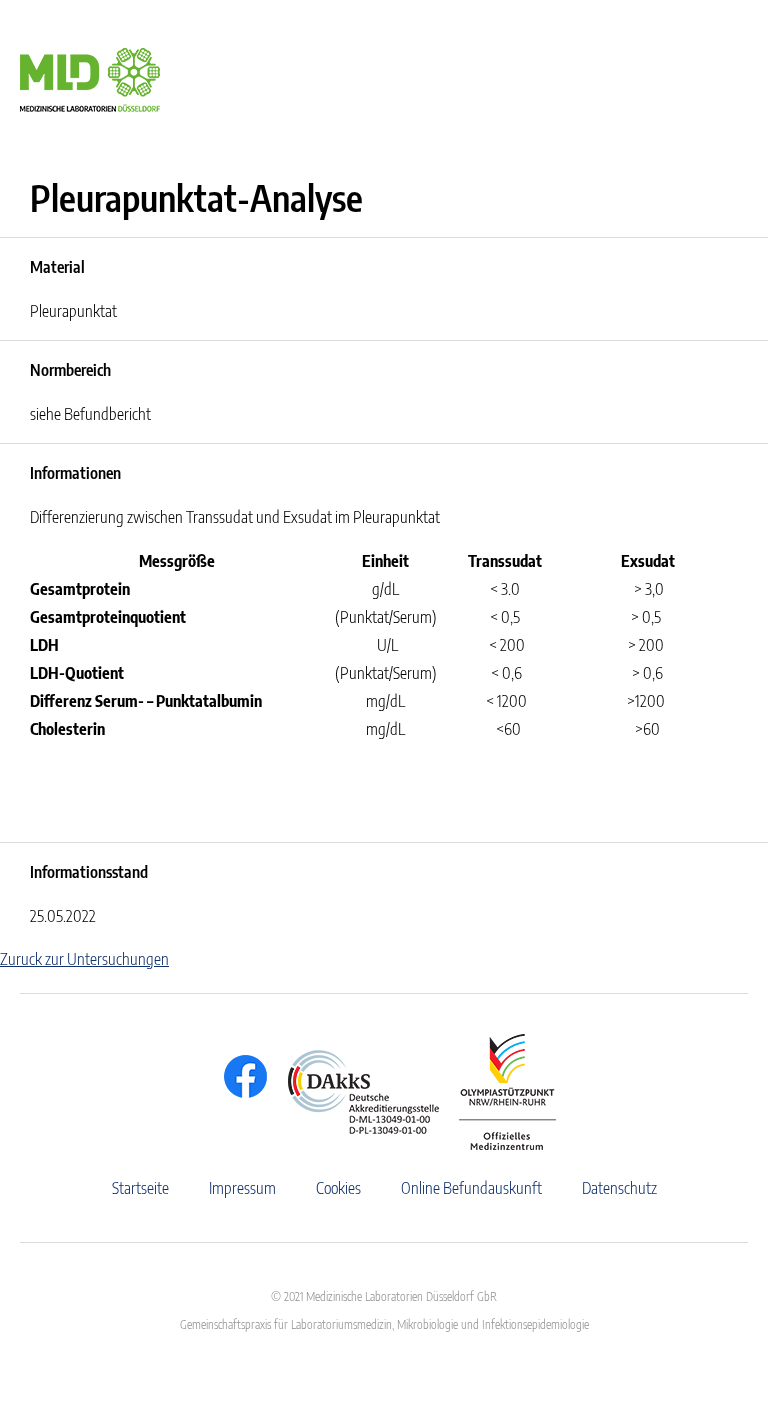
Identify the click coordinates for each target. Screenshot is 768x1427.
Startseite (140, 1188)
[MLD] (90, 78)
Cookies (338, 1188)
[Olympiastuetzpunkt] (497, 1092)
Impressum (242, 1188)
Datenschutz (619, 1188)
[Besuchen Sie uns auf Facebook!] (240, 1076)
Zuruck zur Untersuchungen (84, 959)
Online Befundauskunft (471, 1188)
